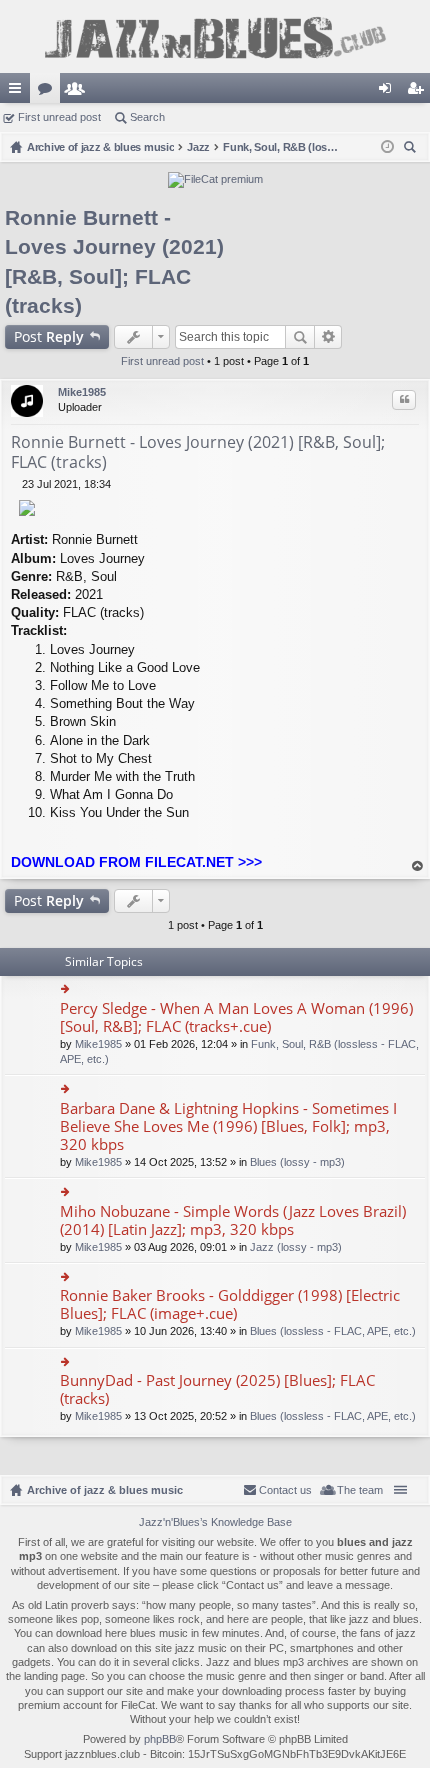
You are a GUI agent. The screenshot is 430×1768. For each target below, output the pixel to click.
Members (79, 92)
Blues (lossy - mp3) (297, 1162)
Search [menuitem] (412, 149)
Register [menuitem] (419, 92)
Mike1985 (82, 392)
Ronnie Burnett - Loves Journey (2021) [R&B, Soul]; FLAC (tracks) (198, 452)
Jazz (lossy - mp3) (296, 1247)
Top (418, 866)
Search (147, 117)
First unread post (59, 117)
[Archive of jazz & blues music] (215, 36)
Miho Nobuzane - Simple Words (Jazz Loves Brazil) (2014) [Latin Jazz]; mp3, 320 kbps (233, 1220)
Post (49, 336)
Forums (49, 92)
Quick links (19, 92)
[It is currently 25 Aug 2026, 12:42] (387, 147)
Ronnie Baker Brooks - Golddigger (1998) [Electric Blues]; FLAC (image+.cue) (230, 1304)
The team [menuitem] (360, 1490)
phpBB (160, 1739)
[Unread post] (16, 484)
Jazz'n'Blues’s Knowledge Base (215, 1522)
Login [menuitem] (389, 92)
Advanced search (328, 337)
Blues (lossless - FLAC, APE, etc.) (333, 1331)
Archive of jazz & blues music (105, 1490)
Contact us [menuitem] (285, 1490)
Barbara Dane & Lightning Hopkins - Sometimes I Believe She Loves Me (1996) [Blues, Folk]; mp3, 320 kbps (228, 1126)
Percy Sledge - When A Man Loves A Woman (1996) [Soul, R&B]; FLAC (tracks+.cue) (236, 1017)
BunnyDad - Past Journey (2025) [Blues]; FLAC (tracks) (217, 1389)
